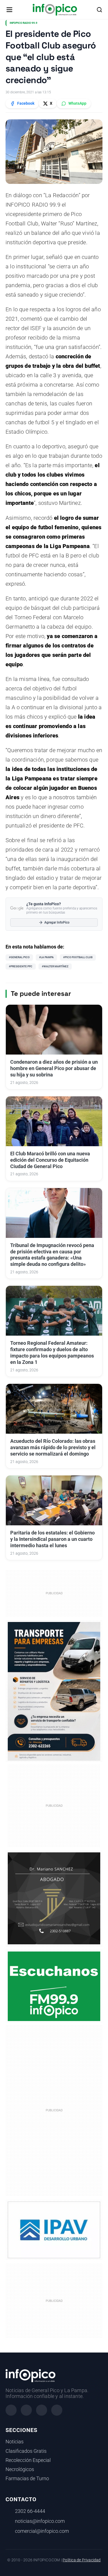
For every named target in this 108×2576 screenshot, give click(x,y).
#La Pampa (46, 957)
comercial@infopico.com (42, 2531)
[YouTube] (57, 2410)
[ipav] (54, 2230)
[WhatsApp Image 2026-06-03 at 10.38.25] (54, 1691)
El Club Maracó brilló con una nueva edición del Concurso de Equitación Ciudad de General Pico (50, 1160)
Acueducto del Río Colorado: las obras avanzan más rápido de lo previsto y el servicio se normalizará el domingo (53, 1448)
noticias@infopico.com (40, 2521)
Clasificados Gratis (26, 2451)
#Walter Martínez (55, 966)
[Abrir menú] (9, 10)
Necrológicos (20, 2469)
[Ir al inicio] (55, 10)
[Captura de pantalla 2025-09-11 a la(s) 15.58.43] (54, 1898)
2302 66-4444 (30, 2511)
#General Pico (19, 957)
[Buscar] (99, 10)
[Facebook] (11, 2410)
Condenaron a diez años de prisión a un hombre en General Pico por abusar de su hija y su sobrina (54, 1068)
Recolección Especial (28, 2460)
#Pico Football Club (78, 957)
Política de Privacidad (82, 2560)
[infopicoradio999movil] (54, 1986)
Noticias (15, 2442)
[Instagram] (26, 2410)
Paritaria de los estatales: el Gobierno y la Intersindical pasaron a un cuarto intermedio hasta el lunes (52, 1539)
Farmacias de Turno (27, 2479)
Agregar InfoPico (57, 922)
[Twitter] (42, 2410)
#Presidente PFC (21, 966)
